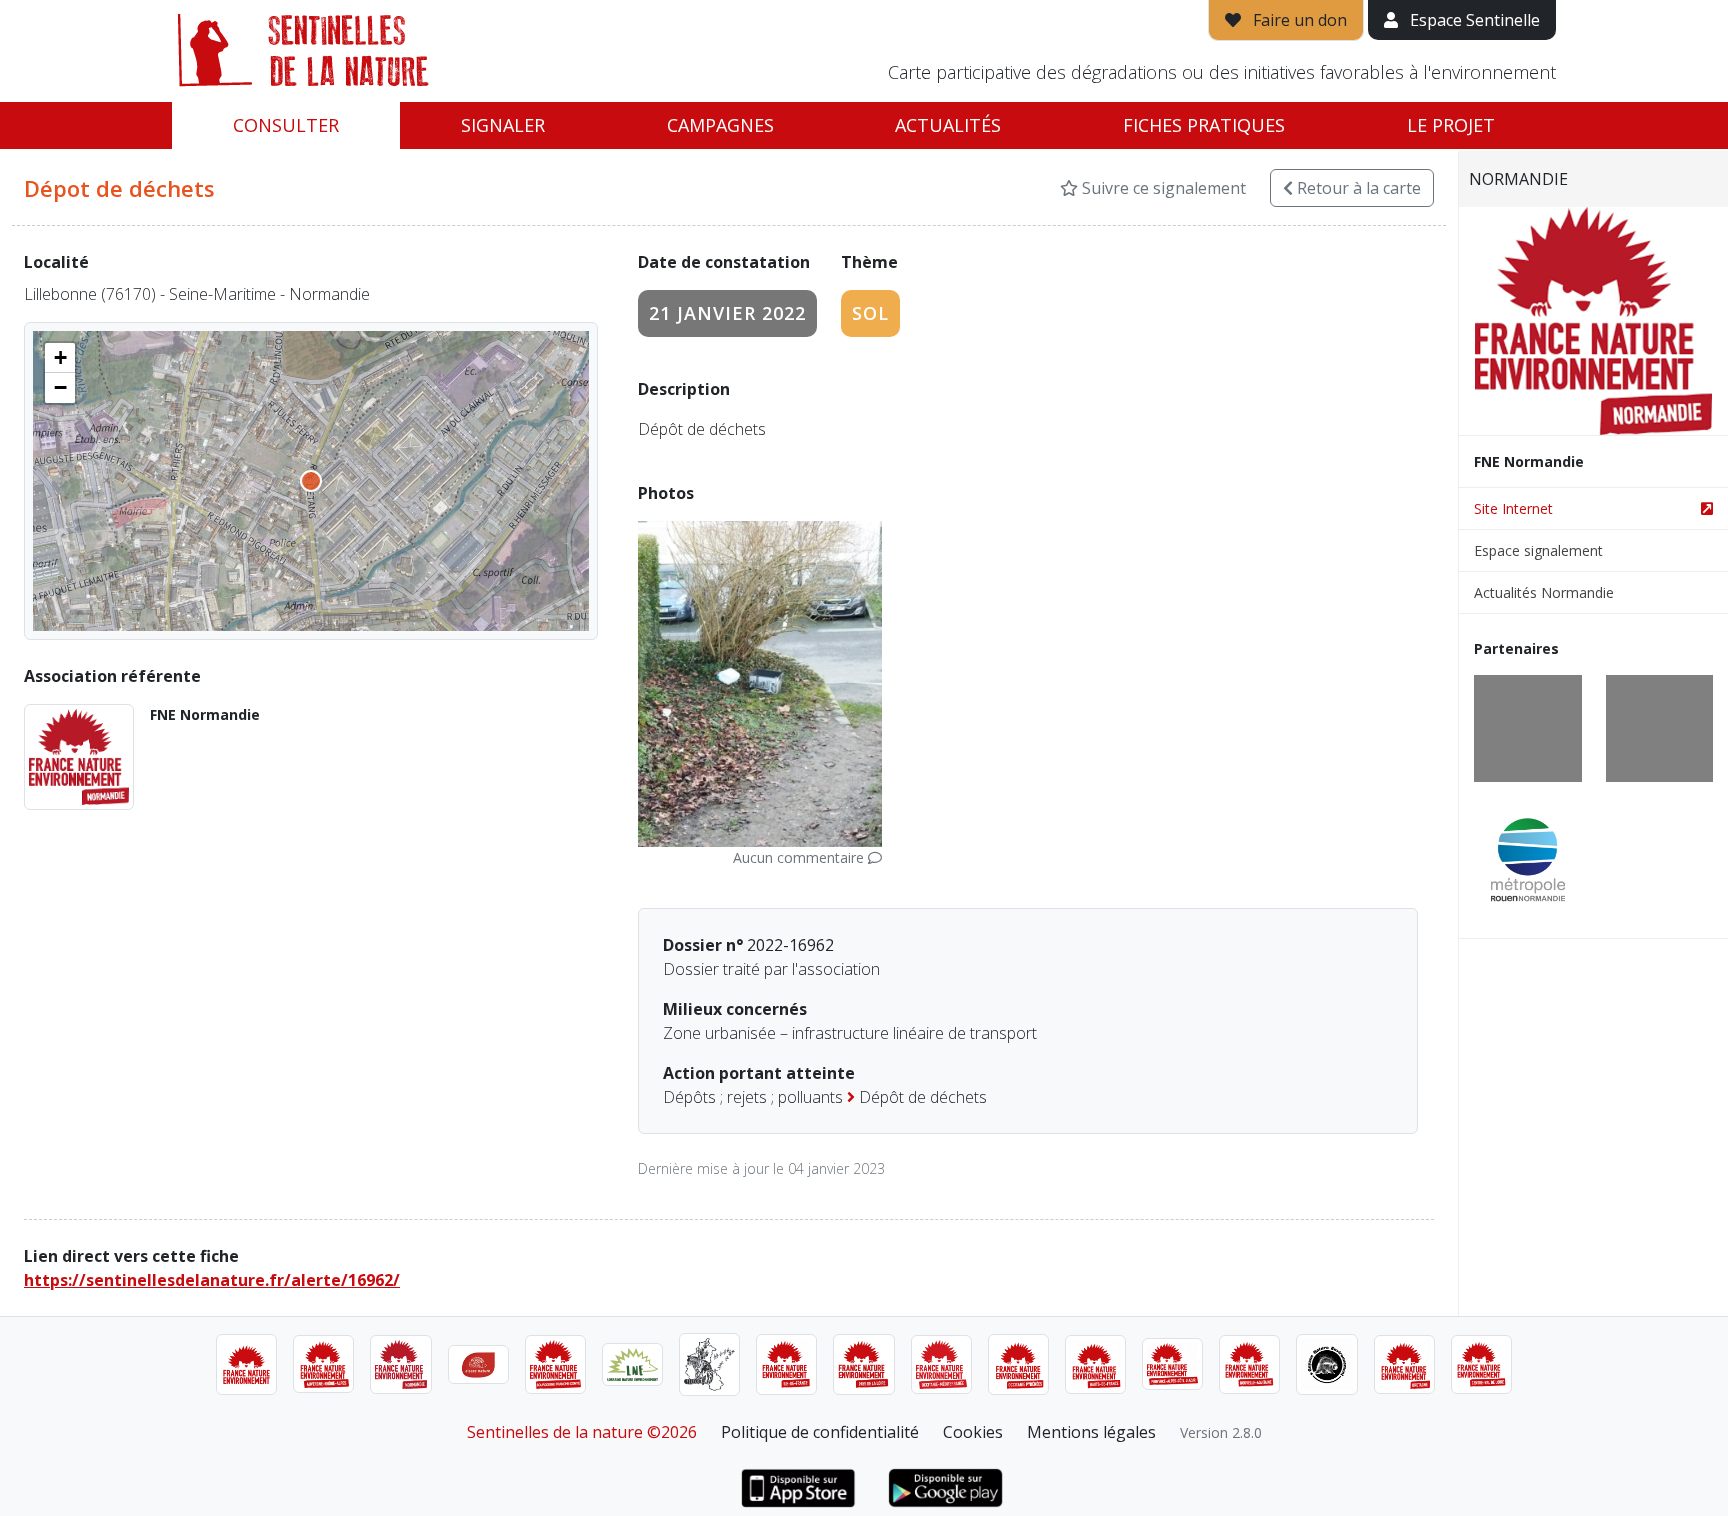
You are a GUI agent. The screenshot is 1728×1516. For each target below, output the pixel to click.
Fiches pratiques (1204, 125)
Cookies (973, 1432)
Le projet (1451, 125)
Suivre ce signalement (1162, 188)
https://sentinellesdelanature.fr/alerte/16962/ (212, 1280)
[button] (60, 358)
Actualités (948, 125)
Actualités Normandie (1544, 592)
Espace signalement (1538, 550)
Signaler (503, 125)
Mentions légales (1091, 1432)
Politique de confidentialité (820, 1432)
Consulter (286, 125)
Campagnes (720, 125)
